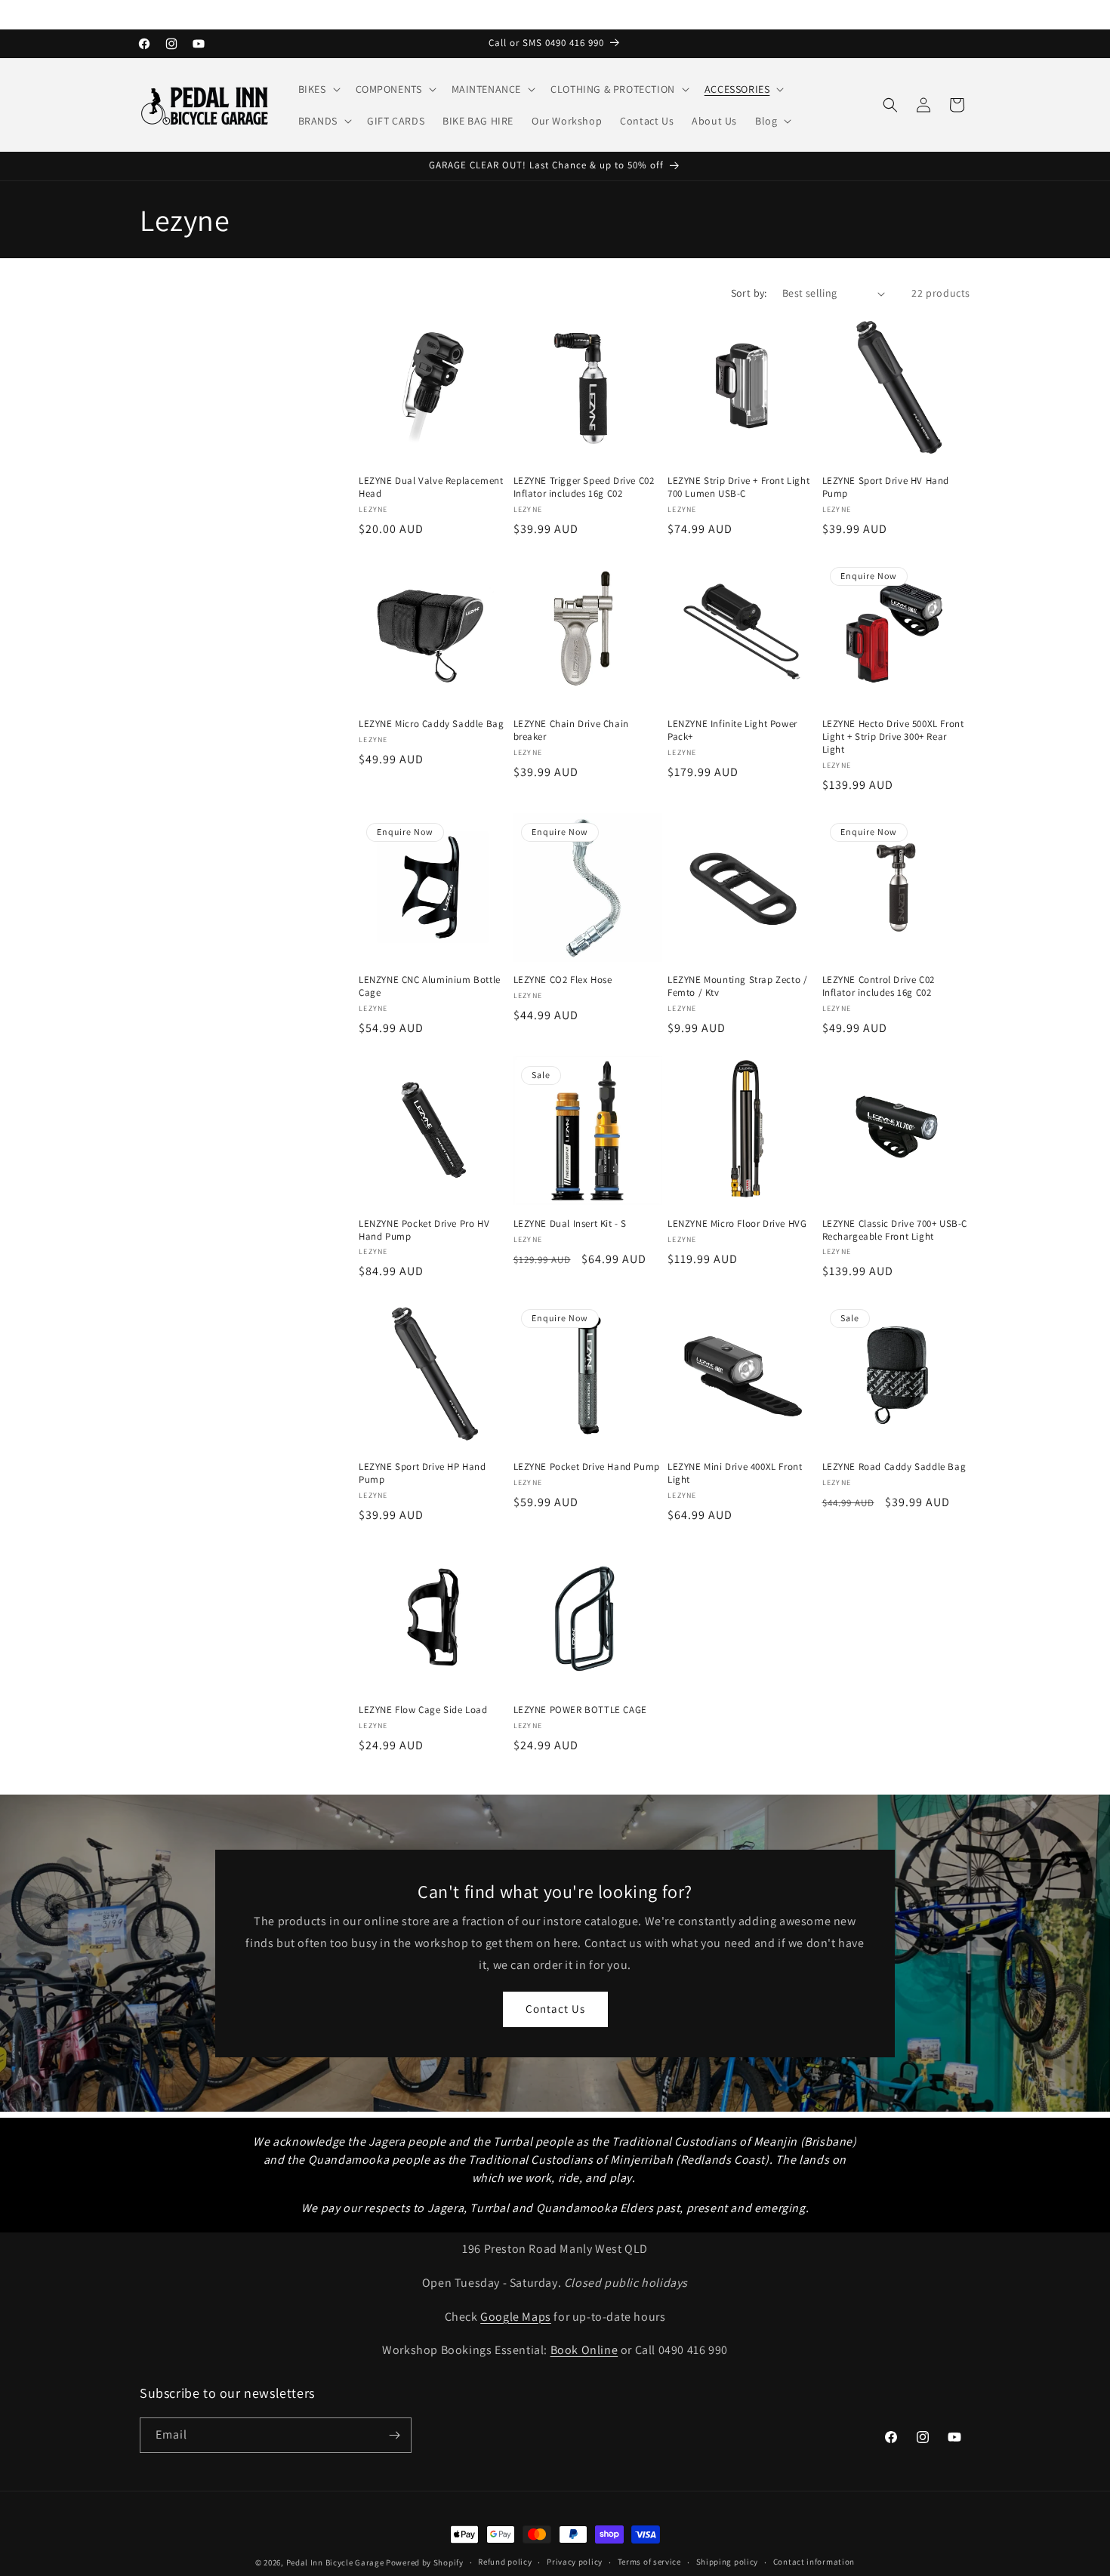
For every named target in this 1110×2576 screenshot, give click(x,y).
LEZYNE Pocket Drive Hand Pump (587, 1467)
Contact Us (555, 2009)
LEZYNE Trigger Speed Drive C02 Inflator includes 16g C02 (584, 487)
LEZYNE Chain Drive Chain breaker (571, 730)
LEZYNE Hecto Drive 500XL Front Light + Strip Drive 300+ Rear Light (893, 737)
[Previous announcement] (145, 14)
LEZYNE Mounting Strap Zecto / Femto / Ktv (737, 986)
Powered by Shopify (425, 2562)
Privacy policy (575, 2562)
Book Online (584, 2350)
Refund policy (505, 2562)
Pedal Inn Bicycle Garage (335, 2562)
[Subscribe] (394, 2435)
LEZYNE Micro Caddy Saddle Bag (431, 724)
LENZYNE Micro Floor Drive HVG (737, 1224)
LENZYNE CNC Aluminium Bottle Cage (430, 986)
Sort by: (749, 293)
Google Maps (516, 2317)
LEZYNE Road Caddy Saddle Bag (894, 1467)
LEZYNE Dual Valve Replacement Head (431, 487)
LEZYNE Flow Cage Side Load (423, 1710)
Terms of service (649, 2562)
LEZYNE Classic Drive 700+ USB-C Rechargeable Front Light (895, 1230)
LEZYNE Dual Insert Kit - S (570, 1224)
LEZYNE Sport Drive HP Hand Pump (422, 1473)
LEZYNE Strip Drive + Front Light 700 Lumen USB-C (738, 487)
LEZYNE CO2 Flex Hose (563, 980)
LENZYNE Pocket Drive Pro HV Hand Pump (424, 1230)
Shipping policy (728, 2562)
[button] (318, 89)
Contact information (814, 2562)
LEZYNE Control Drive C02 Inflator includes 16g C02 (879, 986)
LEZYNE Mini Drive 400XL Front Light (735, 1473)
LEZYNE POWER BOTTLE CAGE (580, 1710)
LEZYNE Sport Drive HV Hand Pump (886, 487)
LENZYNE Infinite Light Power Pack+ (732, 730)
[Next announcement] (965, 14)
